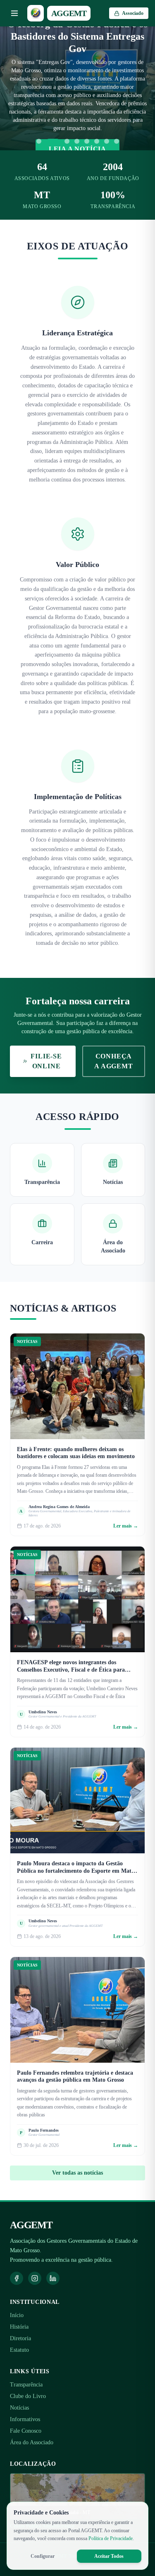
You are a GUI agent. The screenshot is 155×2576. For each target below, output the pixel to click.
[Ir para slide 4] (77, 141)
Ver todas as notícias (77, 2173)
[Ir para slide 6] (97, 141)
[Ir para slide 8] (117, 141)
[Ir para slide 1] (39, 141)
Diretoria (20, 2338)
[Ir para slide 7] (107, 141)
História (19, 2327)
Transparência (26, 2385)
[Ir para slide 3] (67, 141)
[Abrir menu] (14, 13)
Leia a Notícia (77, 149)
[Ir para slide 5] (87, 141)
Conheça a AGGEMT (113, 1061)
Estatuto (19, 2350)
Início (17, 2315)
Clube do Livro (28, 2396)
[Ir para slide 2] (53, 141)
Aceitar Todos (109, 2556)
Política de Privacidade (111, 2538)
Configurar (43, 2556)
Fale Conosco (26, 2431)
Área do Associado (32, 2442)
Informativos (25, 2419)
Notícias (19, 2408)
